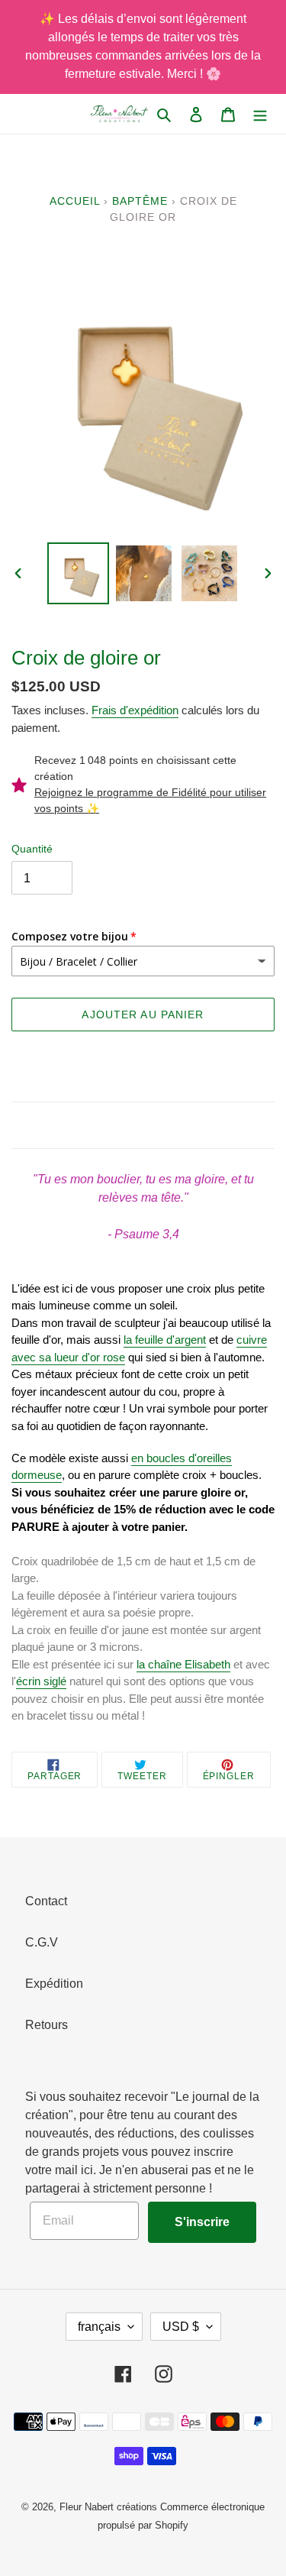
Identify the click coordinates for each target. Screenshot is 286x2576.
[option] (79, 573)
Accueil (75, 201)
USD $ (181, 2327)
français (99, 2327)
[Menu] (260, 114)
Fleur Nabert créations (108, 2507)
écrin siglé (41, 1681)
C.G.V (42, 1942)
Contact (46, 1901)
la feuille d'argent (165, 1340)
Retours (47, 2025)
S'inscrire (202, 2222)
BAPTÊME (140, 201)
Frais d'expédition (135, 710)
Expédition (54, 1984)
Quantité (32, 849)
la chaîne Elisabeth (183, 1664)
